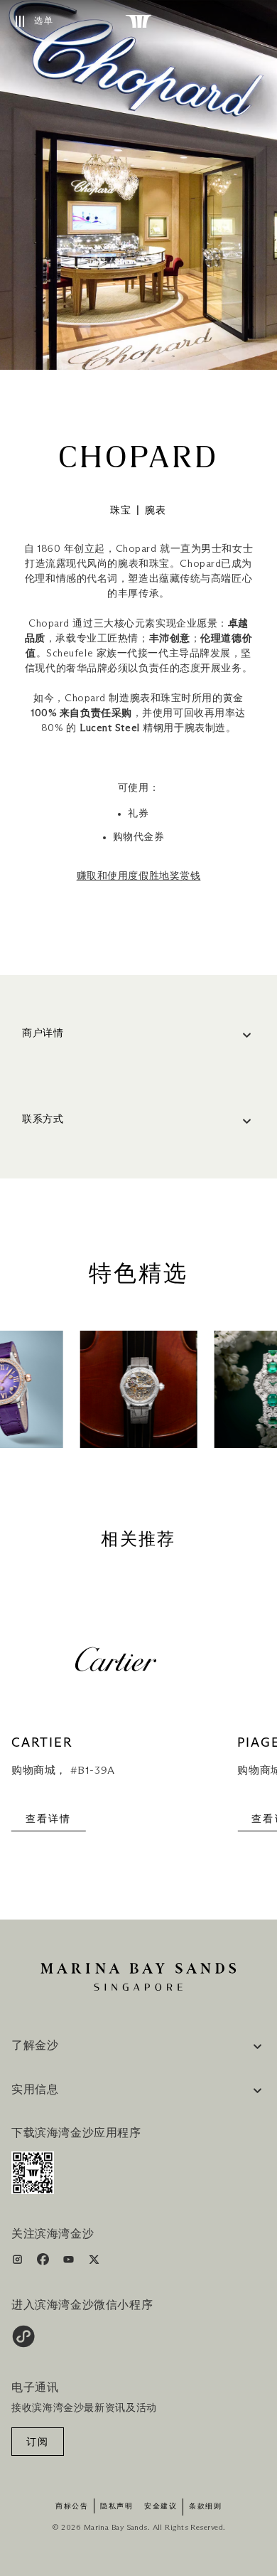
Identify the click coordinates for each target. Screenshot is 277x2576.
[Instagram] (19, 2262)
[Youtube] (70, 2262)
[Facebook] (44, 2262)
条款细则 (205, 2506)
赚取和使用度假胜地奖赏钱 (139, 876)
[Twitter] (94, 2262)
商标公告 (72, 2506)
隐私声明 (116, 2506)
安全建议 (161, 2506)
